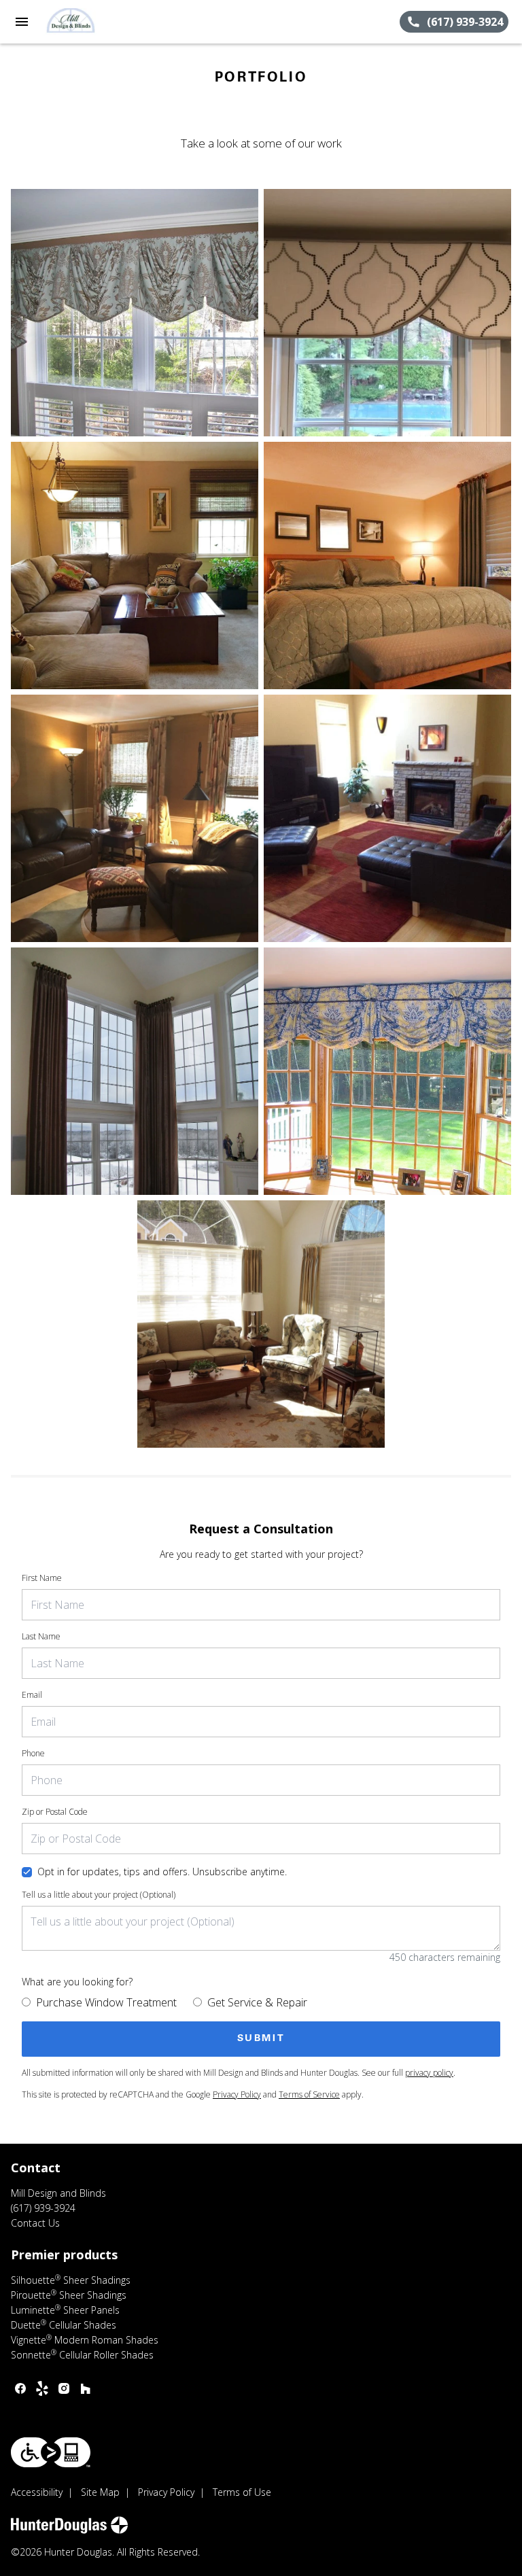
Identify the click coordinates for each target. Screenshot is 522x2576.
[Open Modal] (135, 313)
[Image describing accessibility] (51, 2452)
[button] (22, 22)
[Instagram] (64, 2388)
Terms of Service (309, 2094)
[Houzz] (86, 2388)
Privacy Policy (237, 2094)
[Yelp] (42, 2388)
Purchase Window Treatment (106, 2002)
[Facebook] (20, 2388)
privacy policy (429, 2073)
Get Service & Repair (257, 2002)
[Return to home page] (84, 22)
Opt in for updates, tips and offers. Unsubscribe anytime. (162, 1872)
